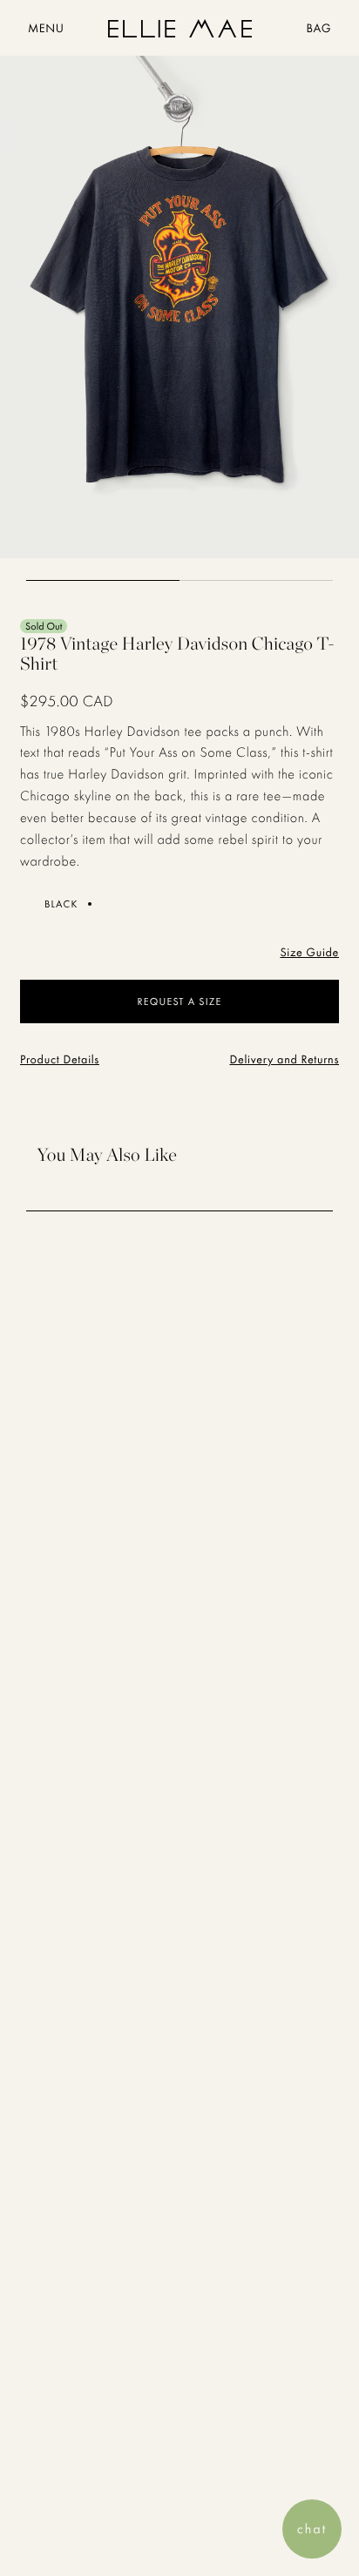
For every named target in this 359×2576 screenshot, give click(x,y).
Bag (318, 29)
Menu (46, 29)
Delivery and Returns (284, 1060)
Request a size (180, 1001)
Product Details (60, 1060)
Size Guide (309, 953)
